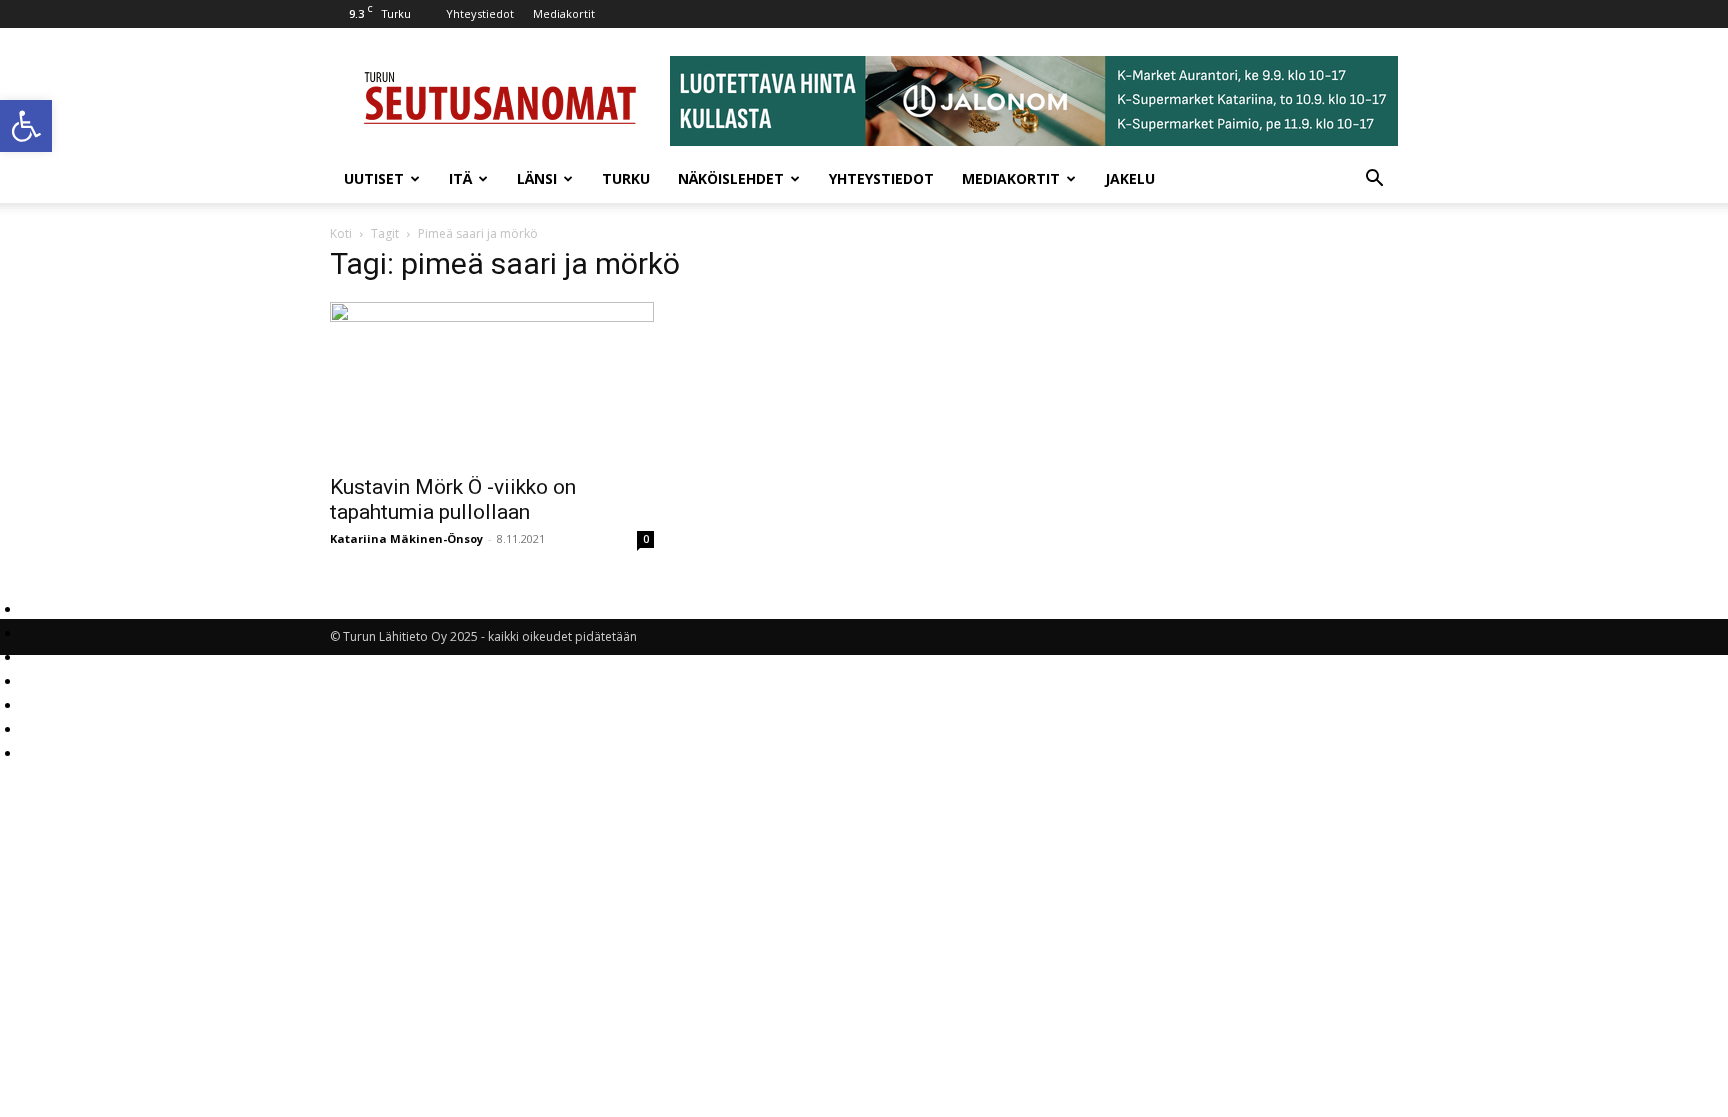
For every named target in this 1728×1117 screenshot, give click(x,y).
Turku (626, 178)
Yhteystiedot (480, 13)
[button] (26, 126)
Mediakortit (564, 13)
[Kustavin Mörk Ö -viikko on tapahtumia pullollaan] (492, 382)
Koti (341, 233)
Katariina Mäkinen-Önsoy (406, 538)
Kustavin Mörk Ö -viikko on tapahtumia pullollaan (453, 499)
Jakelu (1130, 178)
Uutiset (374, 178)
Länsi (537, 178)
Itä (460, 178)
